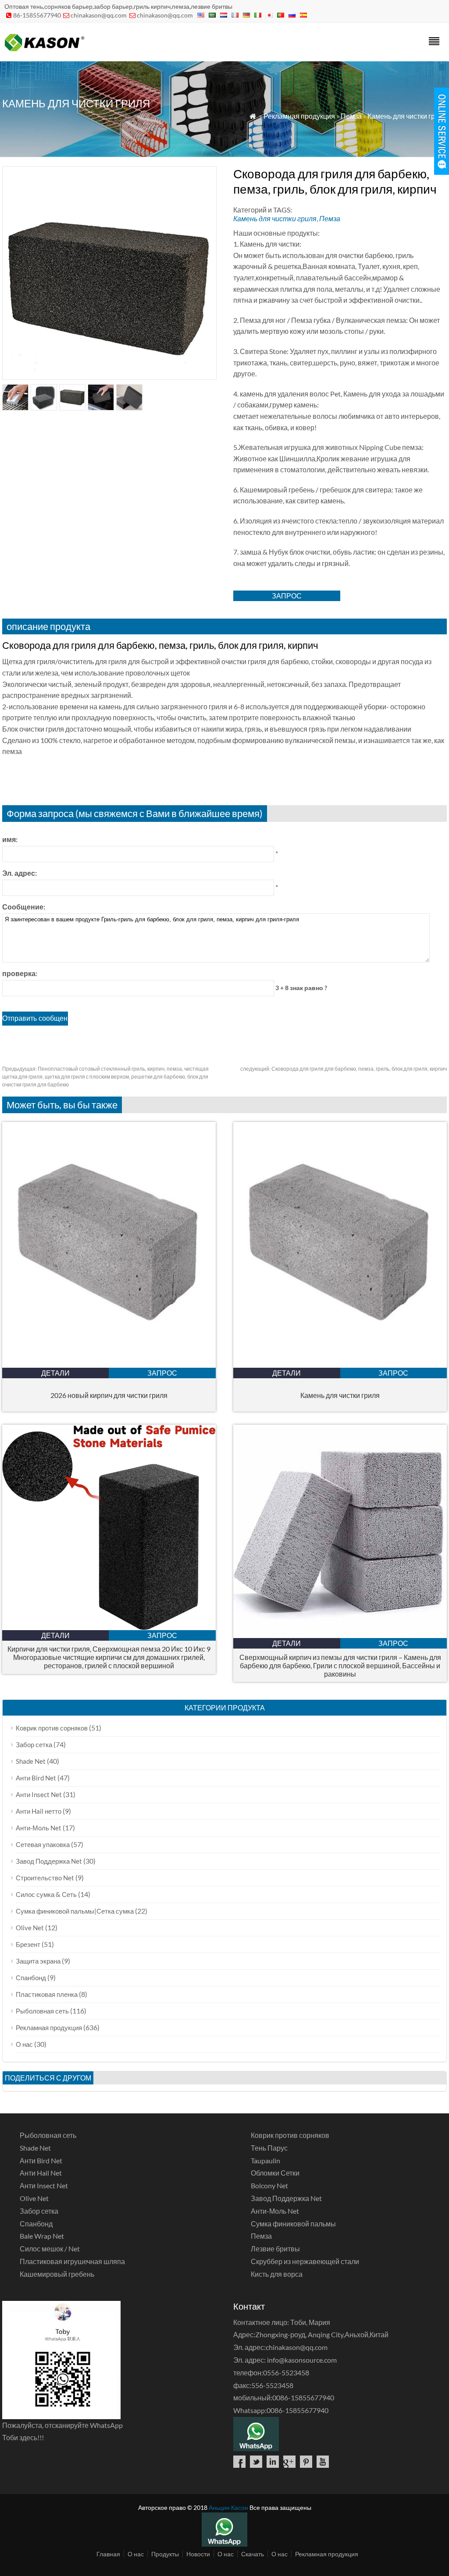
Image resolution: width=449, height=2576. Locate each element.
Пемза (351, 116)
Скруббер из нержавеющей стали (305, 2261)
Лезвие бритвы (275, 2249)
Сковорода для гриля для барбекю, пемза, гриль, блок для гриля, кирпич (344, 1069)
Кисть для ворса (277, 2274)
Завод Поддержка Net (49, 1861)
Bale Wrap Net (42, 2236)
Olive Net (30, 1928)
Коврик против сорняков (52, 1728)
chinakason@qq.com (99, 15)
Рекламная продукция (299, 116)
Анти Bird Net (36, 1778)
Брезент (28, 1944)
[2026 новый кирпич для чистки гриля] (109, 1365)
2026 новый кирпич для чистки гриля (109, 1395)
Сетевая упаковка (43, 1844)
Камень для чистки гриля (407, 116)
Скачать (253, 2554)
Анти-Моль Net (39, 1828)
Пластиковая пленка (47, 1994)
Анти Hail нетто (39, 1811)
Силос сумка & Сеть (46, 1894)
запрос (287, 596)
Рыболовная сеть (42, 2011)
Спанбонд (31, 1978)
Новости (198, 2554)
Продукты (165, 2554)
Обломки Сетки (275, 2173)
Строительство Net (45, 1878)
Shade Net (31, 1761)
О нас (24, 2044)
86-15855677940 (37, 15)
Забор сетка (34, 1744)
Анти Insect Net (39, 1794)
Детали (55, 1373)
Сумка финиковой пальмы (293, 2224)
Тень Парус (269, 2148)
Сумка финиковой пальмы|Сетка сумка (75, 1911)
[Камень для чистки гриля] (340, 1365)
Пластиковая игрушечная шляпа (72, 2261)
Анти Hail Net (41, 2173)
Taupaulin (265, 2160)
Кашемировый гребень (57, 2274)
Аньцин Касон (228, 2507)
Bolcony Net (269, 2185)
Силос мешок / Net (50, 2249)
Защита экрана (38, 1961)
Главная (108, 2554)
